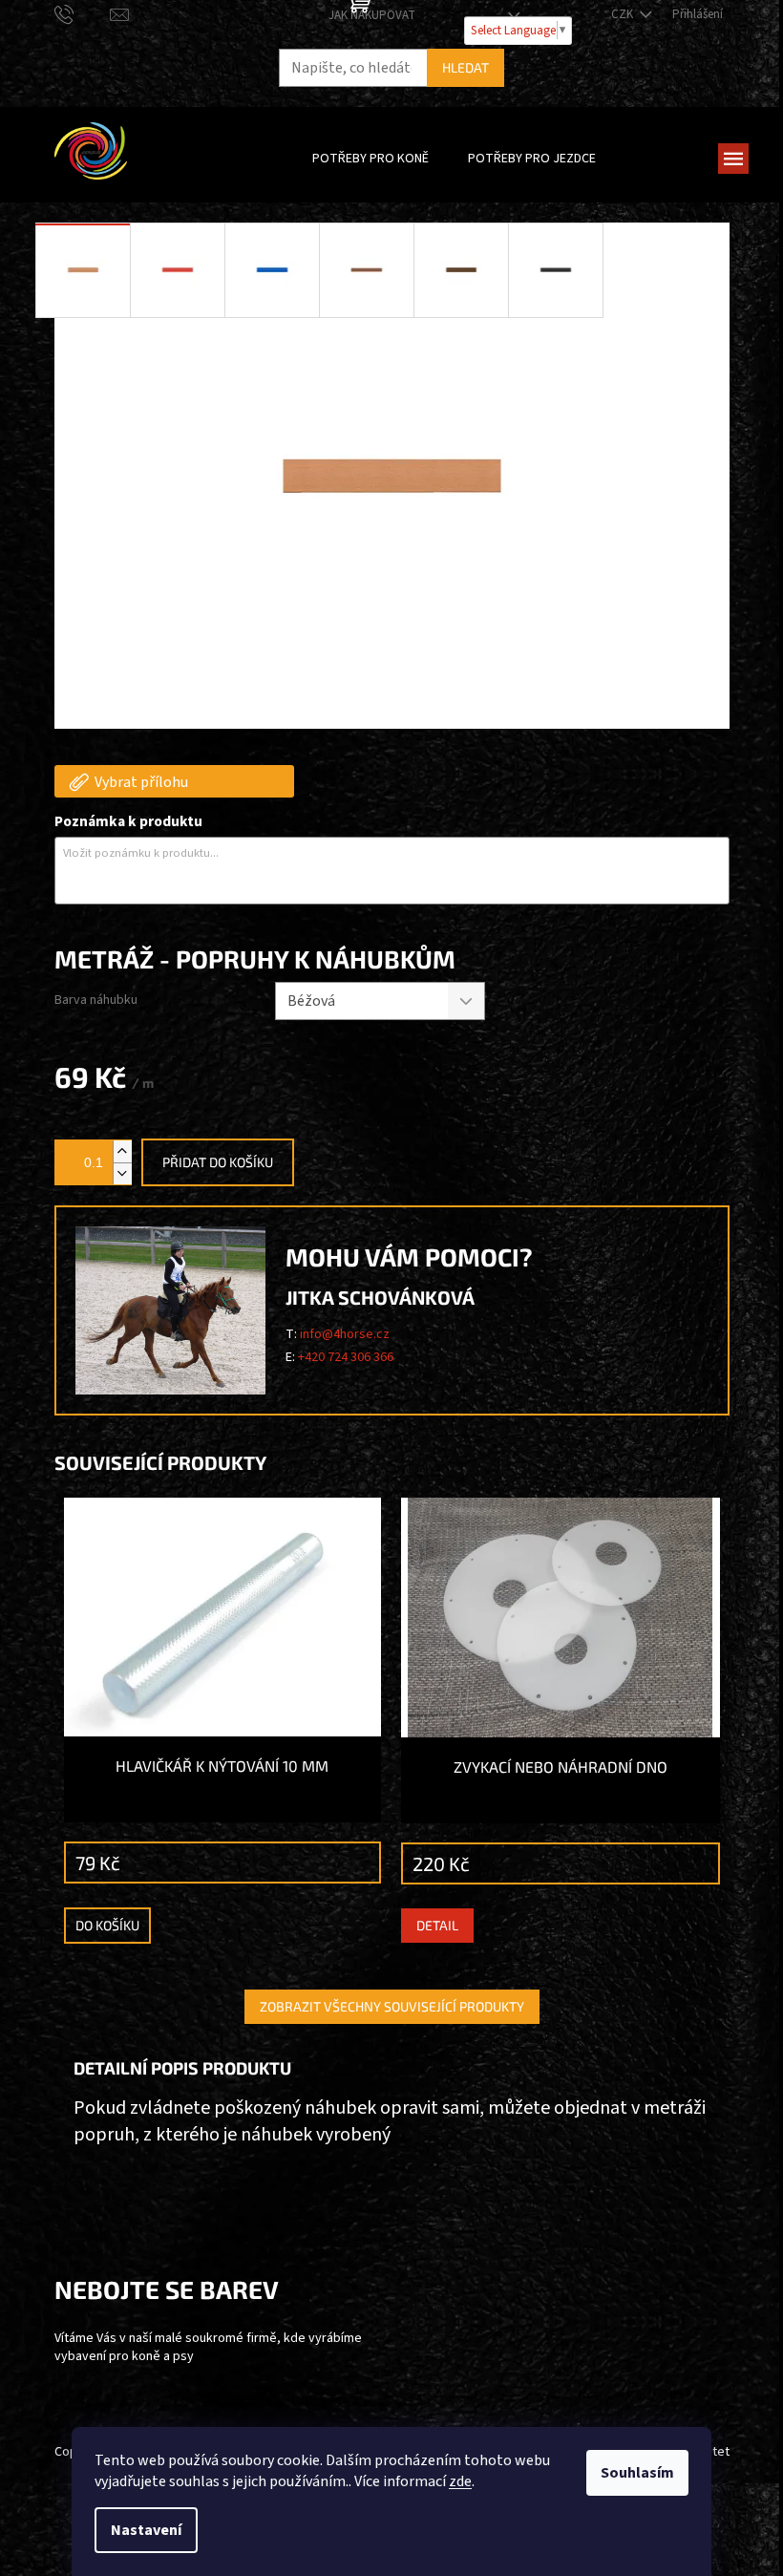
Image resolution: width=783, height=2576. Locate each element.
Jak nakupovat (372, 15)
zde (460, 2481)
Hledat (466, 67)
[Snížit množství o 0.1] (122, 1173)
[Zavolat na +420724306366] (83, 14)
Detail (437, 1925)
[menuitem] (370, 159)
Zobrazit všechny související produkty (392, 2006)
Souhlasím (637, 2473)
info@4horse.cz (345, 1334)
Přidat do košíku (218, 1162)
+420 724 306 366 (346, 1357)
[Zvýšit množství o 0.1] (122, 1151)
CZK (624, 14)
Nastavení (146, 2530)
